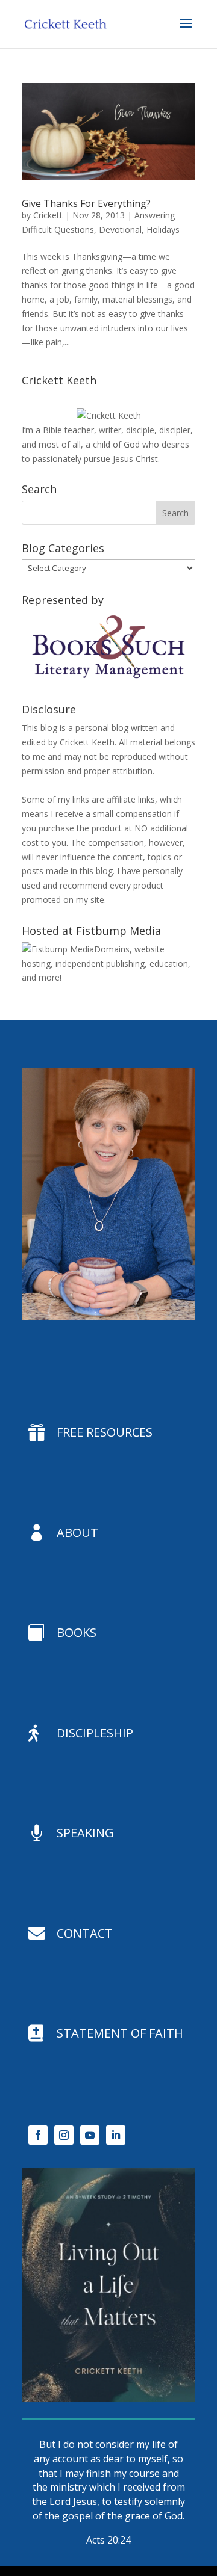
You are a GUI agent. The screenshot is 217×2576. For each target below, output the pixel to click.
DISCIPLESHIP (95, 1733)
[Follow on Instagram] (64, 2135)
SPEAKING (85, 1833)
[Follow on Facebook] (38, 2135)
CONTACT (85, 1933)
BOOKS (77, 1632)
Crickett (48, 215)
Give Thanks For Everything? (86, 203)
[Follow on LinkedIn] (116, 2135)
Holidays (163, 230)
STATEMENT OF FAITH (120, 2033)
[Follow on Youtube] (90, 2135)
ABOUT (77, 1533)
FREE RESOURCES (105, 1432)
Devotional (120, 230)
